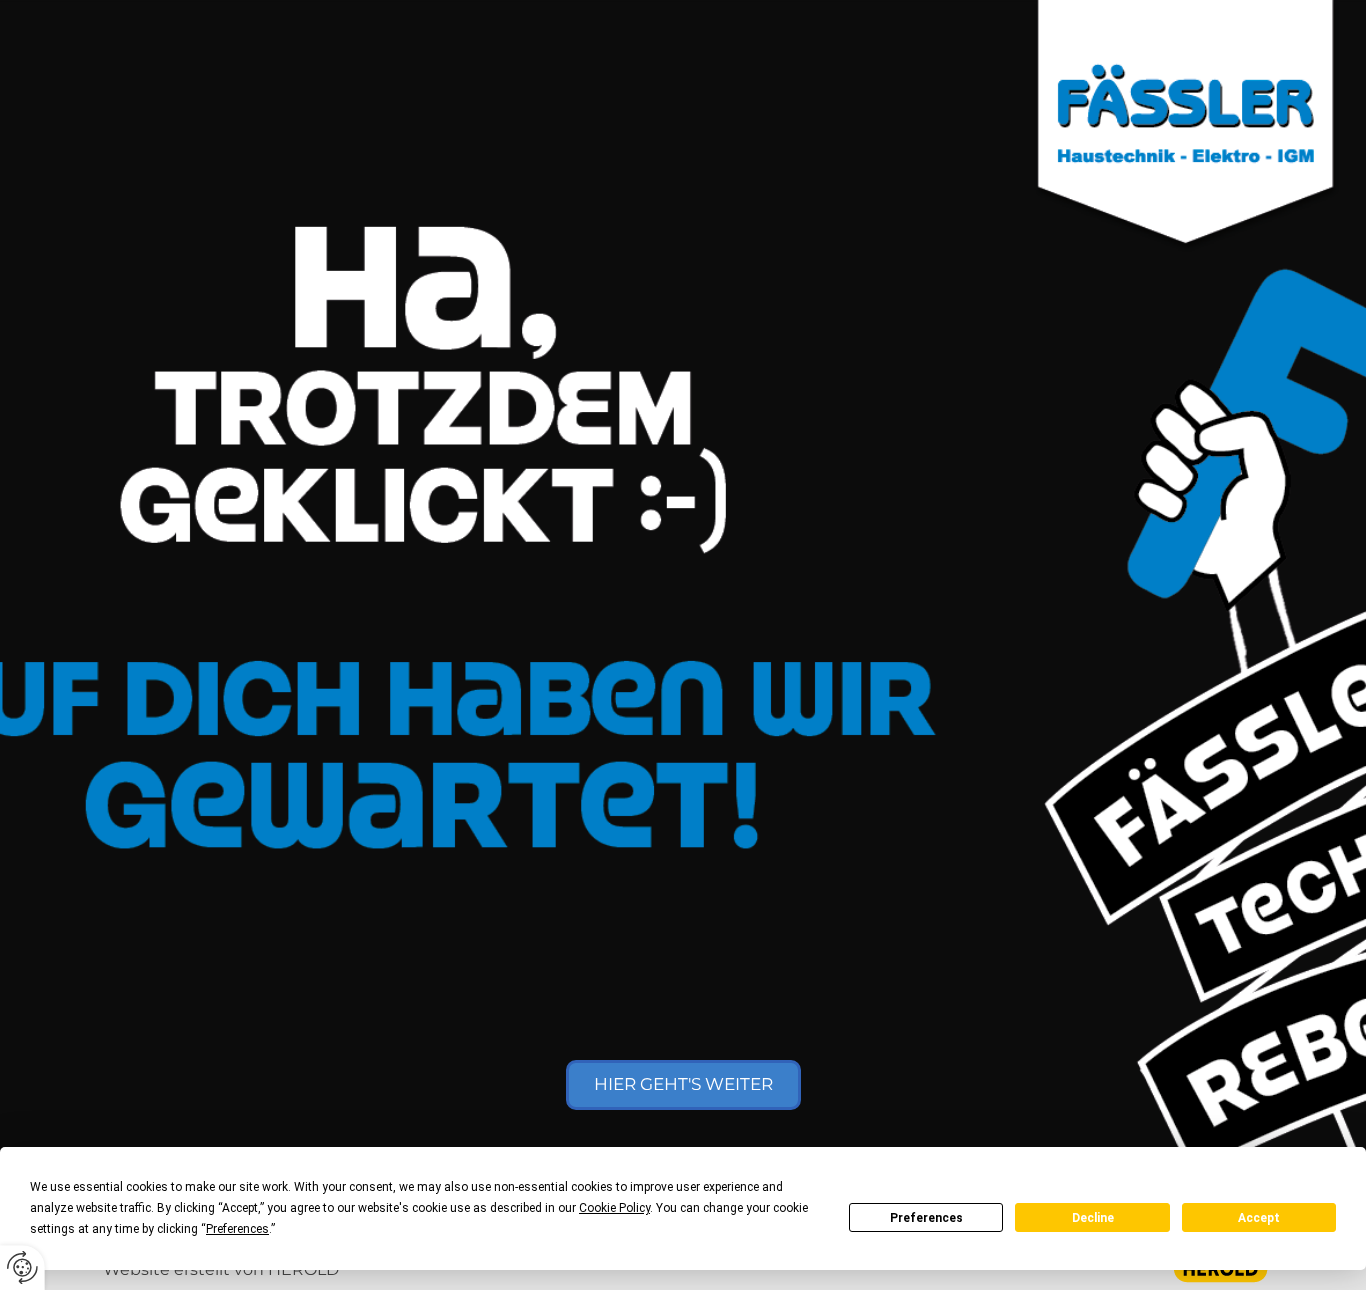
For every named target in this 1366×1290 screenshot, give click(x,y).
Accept (1259, 1218)
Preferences (926, 1218)
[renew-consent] (22, 1267)
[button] (683, 1085)
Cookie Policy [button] (614, 1208)
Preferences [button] (237, 1229)
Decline (1093, 1218)
